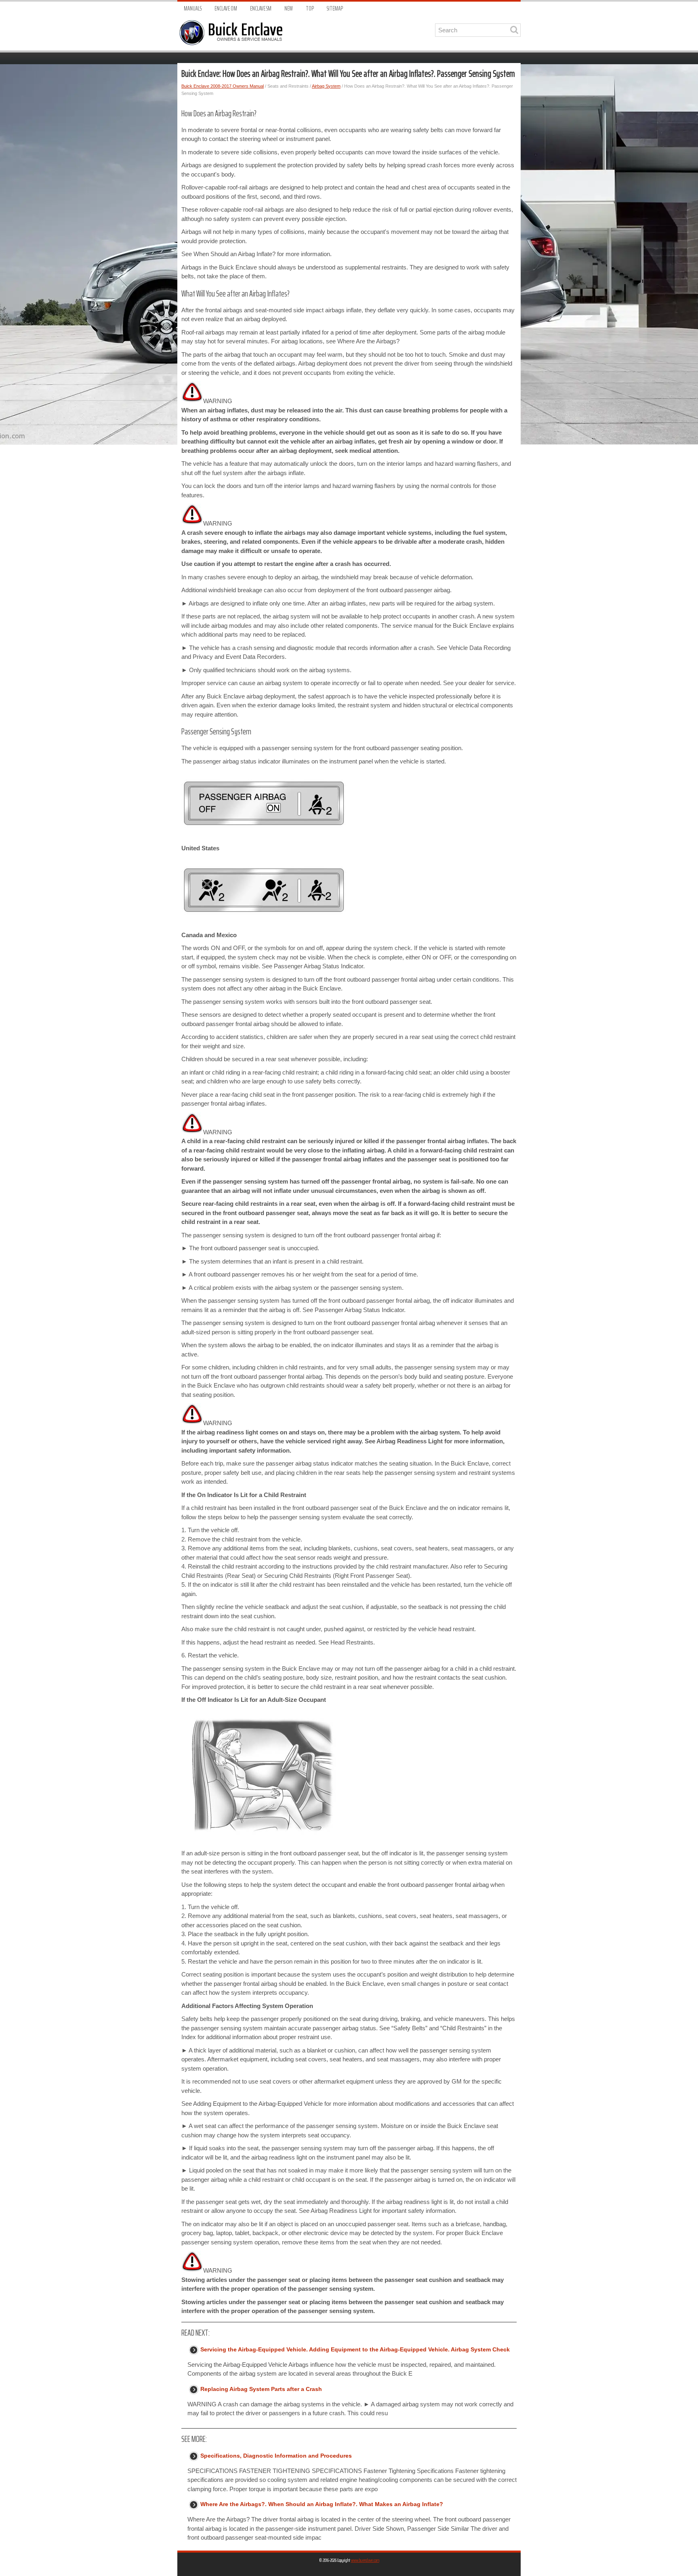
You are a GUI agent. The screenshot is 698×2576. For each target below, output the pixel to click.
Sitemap (335, 9)
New (289, 9)
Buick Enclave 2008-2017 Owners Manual (223, 86)
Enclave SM (261, 9)
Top (310, 9)
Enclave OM (226, 9)
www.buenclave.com (365, 2560)
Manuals (193, 9)
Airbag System (326, 86)
